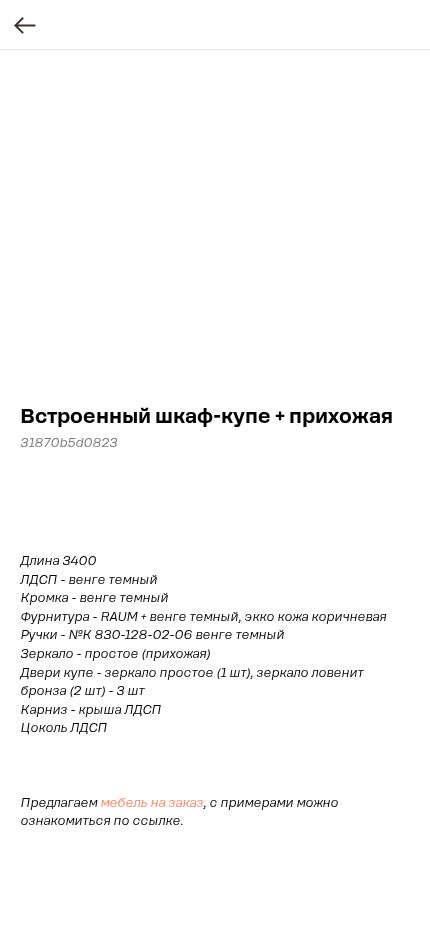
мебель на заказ (151, 803)
